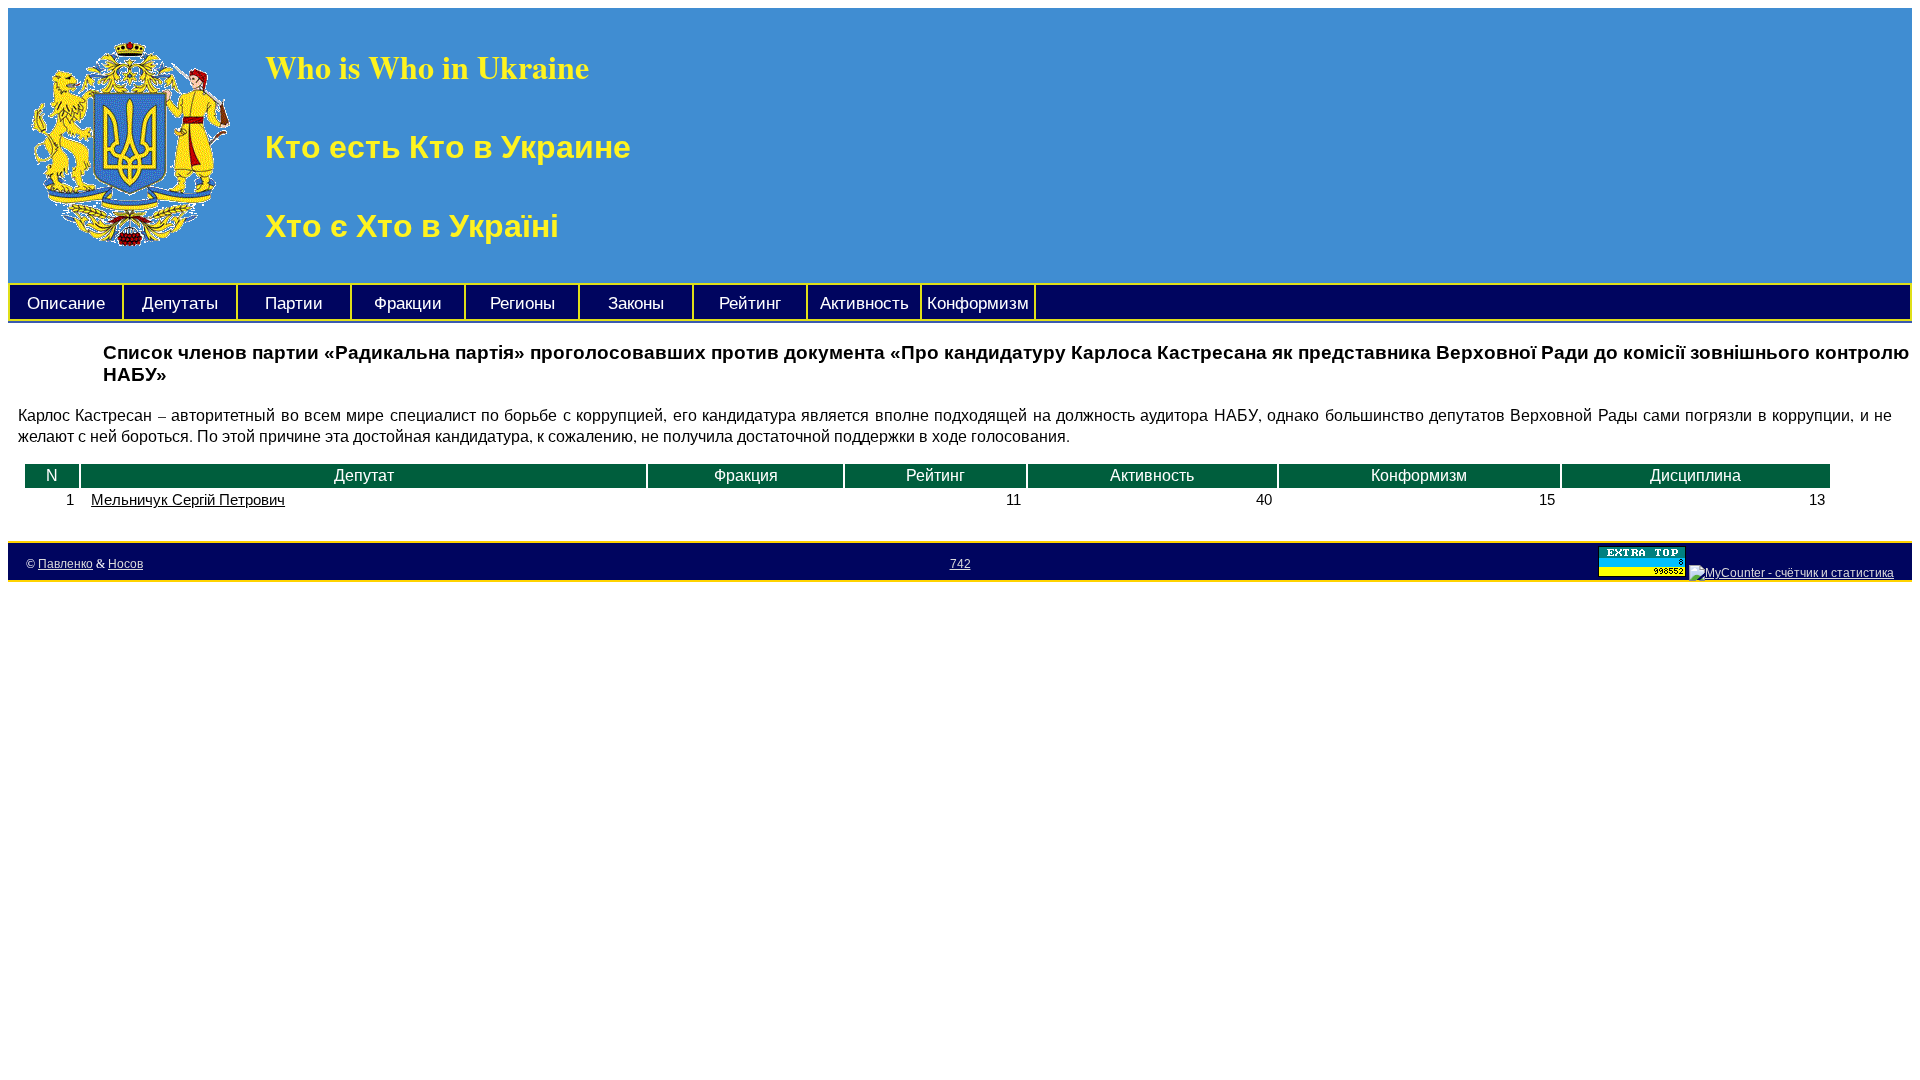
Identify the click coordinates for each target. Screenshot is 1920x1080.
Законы (636, 303)
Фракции (408, 303)
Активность (864, 303)
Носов (125, 564)
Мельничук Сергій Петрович (188, 499)
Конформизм (978, 303)
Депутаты (180, 303)
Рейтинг (750, 303)
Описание (66, 303)
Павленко (65, 564)
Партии (294, 303)
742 (960, 564)
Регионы (522, 303)
